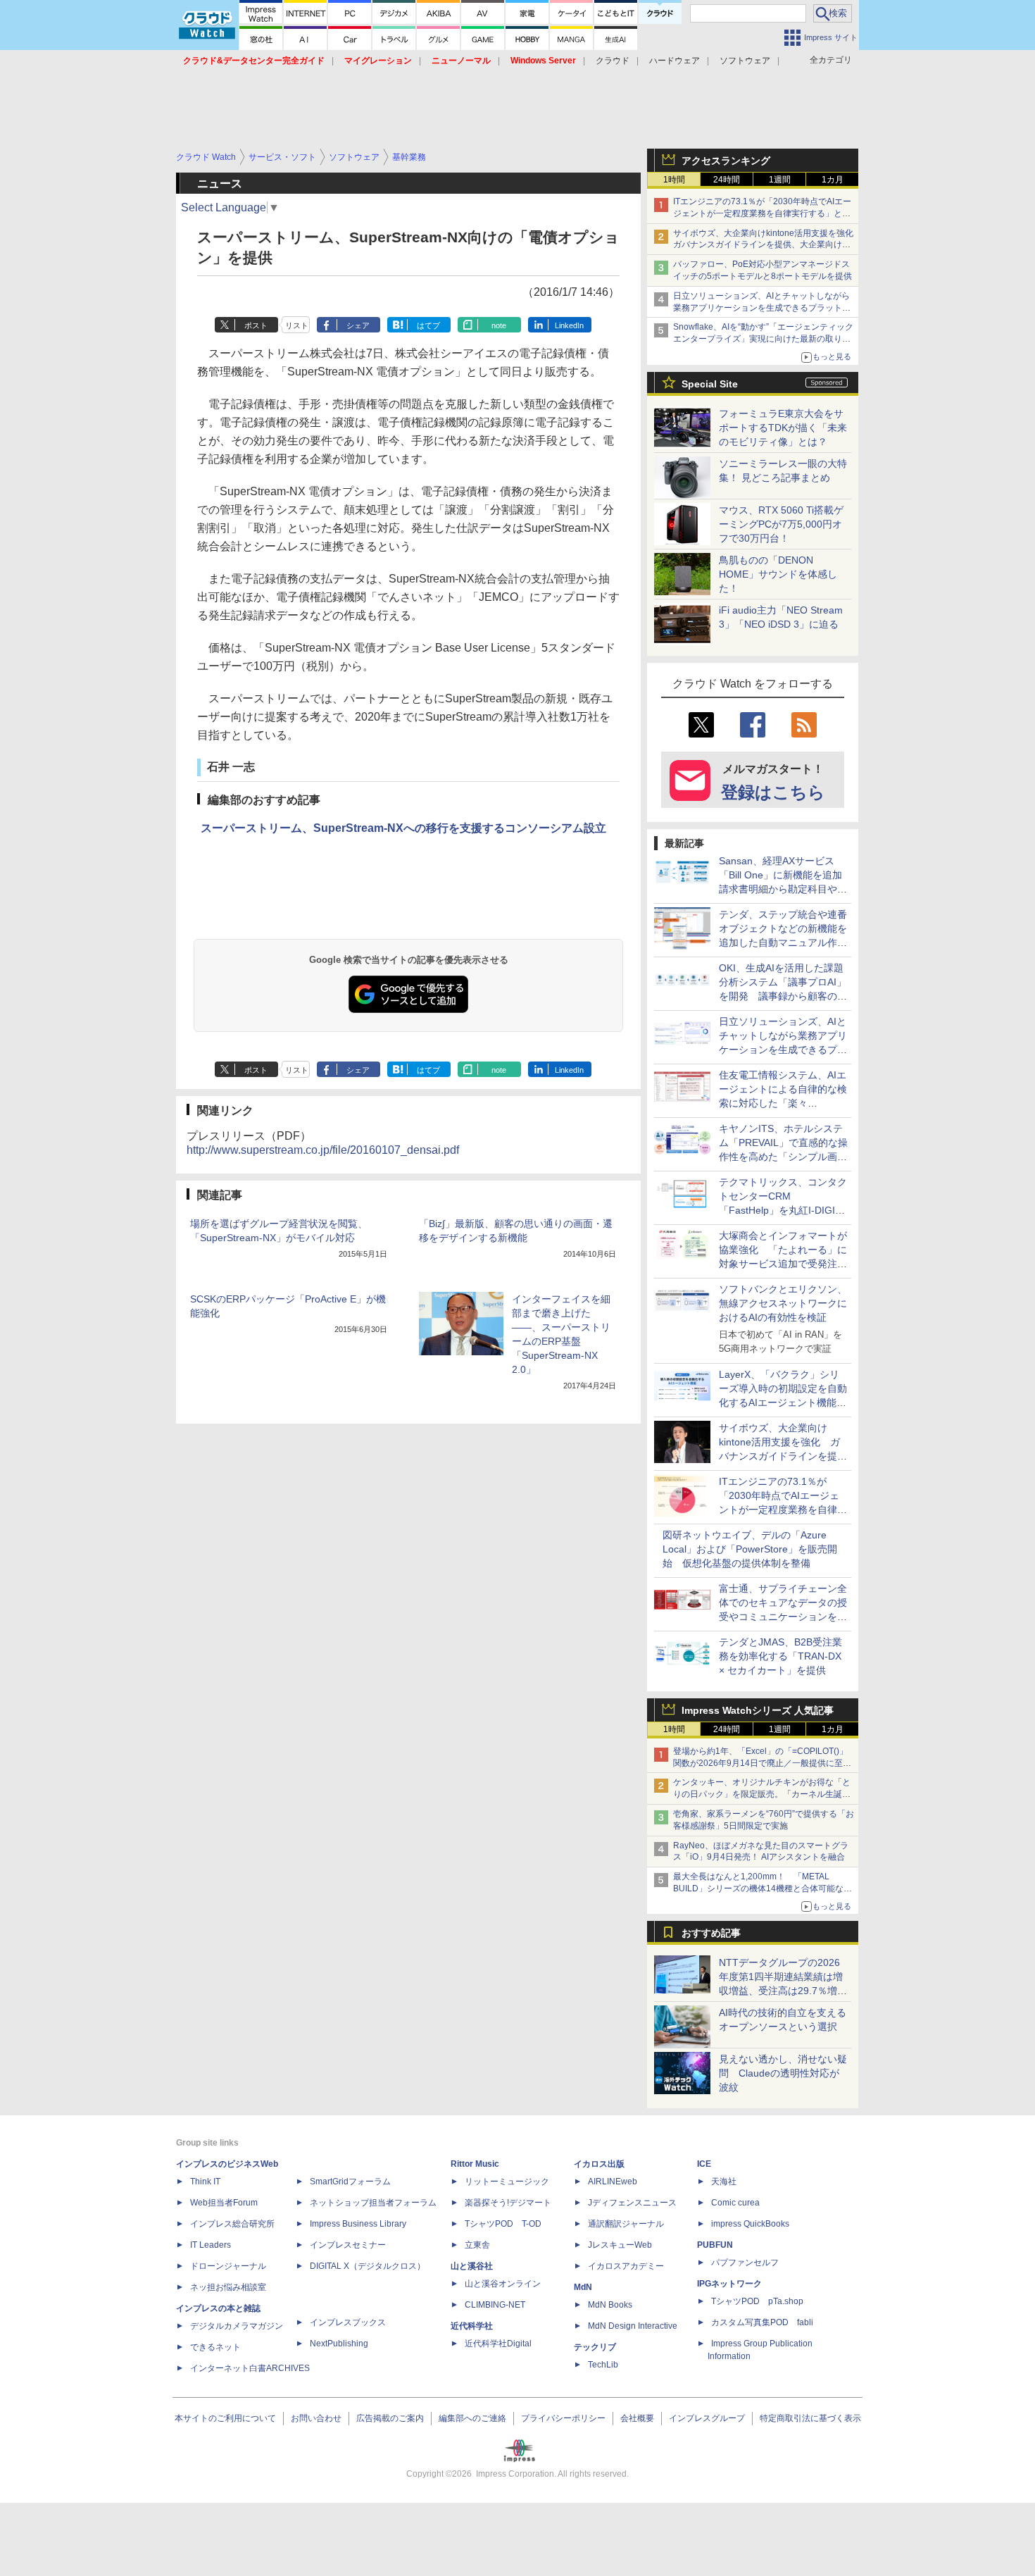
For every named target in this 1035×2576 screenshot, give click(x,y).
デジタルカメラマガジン (237, 2326)
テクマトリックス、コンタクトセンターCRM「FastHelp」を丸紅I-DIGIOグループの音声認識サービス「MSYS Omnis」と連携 (783, 1210)
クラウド (613, 61)
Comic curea (735, 2203)
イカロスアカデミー (626, 2266)
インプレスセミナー (348, 2245)
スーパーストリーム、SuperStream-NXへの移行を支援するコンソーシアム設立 (403, 828)
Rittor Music (475, 2164)
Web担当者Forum (224, 2203)
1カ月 (833, 180)
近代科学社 (472, 2326)
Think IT (205, 2182)
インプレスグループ (707, 2418)
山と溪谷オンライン (503, 2284)
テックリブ (595, 2347)
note (499, 325)
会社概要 (637, 2418)
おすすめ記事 (711, 1933)
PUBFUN (715, 2245)
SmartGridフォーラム (350, 2182)
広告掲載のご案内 (390, 2418)
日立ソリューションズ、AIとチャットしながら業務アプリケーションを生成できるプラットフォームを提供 (762, 308)
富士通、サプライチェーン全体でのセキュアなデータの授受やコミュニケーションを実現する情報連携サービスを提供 (783, 1617)
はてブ (428, 325)
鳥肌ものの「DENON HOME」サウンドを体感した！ (778, 574)
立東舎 (477, 2245)
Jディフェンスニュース (632, 2203)
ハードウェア (675, 61)
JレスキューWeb (620, 2245)
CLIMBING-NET (495, 2305)
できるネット (215, 2347)
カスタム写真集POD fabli (762, 2322)
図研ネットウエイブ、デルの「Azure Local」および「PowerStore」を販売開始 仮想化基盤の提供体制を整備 (750, 1549)
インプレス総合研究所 (232, 2224)
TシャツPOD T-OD (503, 2224)
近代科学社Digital (498, 2344)
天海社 (724, 2182)
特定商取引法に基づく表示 (810, 2418)
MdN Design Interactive (633, 2326)
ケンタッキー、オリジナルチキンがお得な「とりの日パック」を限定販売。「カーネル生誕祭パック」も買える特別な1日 (762, 1794)
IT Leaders (211, 2245)
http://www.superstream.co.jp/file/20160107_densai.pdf (323, 1150)
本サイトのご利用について (225, 2418)
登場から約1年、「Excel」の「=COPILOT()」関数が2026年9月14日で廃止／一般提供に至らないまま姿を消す (762, 1763)
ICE (704, 2164)
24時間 (727, 180)
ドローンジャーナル (228, 2266)
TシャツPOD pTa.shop (757, 2301)
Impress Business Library (358, 2224)
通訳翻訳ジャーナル (626, 2224)
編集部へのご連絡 (472, 2418)
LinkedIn (569, 325)
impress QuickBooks (750, 2224)
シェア (358, 325)
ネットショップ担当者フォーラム (373, 2203)
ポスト (256, 325)
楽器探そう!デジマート (508, 2203)
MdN (583, 2287)
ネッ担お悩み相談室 (228, 2287)
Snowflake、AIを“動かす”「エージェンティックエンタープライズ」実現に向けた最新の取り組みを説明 (763, 339)
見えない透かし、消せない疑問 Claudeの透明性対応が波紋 (783, 2073)
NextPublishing (339, 2344)
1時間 (674, 180)
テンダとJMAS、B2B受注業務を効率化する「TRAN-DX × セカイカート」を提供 (780, 1656)
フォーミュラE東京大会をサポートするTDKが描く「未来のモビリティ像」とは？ (783, 428)
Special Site (710, 384)
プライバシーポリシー (563, 2418)
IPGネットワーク (729, 2284)
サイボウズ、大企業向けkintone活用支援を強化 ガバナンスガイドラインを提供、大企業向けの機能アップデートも (767, 245)
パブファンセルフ (745, 2263)
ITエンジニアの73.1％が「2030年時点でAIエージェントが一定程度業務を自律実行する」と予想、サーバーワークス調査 (762, 213)
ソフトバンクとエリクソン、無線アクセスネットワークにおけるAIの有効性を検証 (783, 1303)
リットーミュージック (507, 2182)
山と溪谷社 (472, 2266)
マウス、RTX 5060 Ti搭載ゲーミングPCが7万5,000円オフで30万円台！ (781, 524)
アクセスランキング (726, 161)
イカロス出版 (599, 2164)
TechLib (603, 2365)
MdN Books (610, 2305)
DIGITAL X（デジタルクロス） (368, 2266)
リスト (297, 325)
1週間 (780, 180)
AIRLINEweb (613, 2182)
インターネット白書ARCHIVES (250, 2368)
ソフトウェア (745, 61)
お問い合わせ (316, 2418)
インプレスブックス (348, 2322)
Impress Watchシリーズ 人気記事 (758, 1710)
